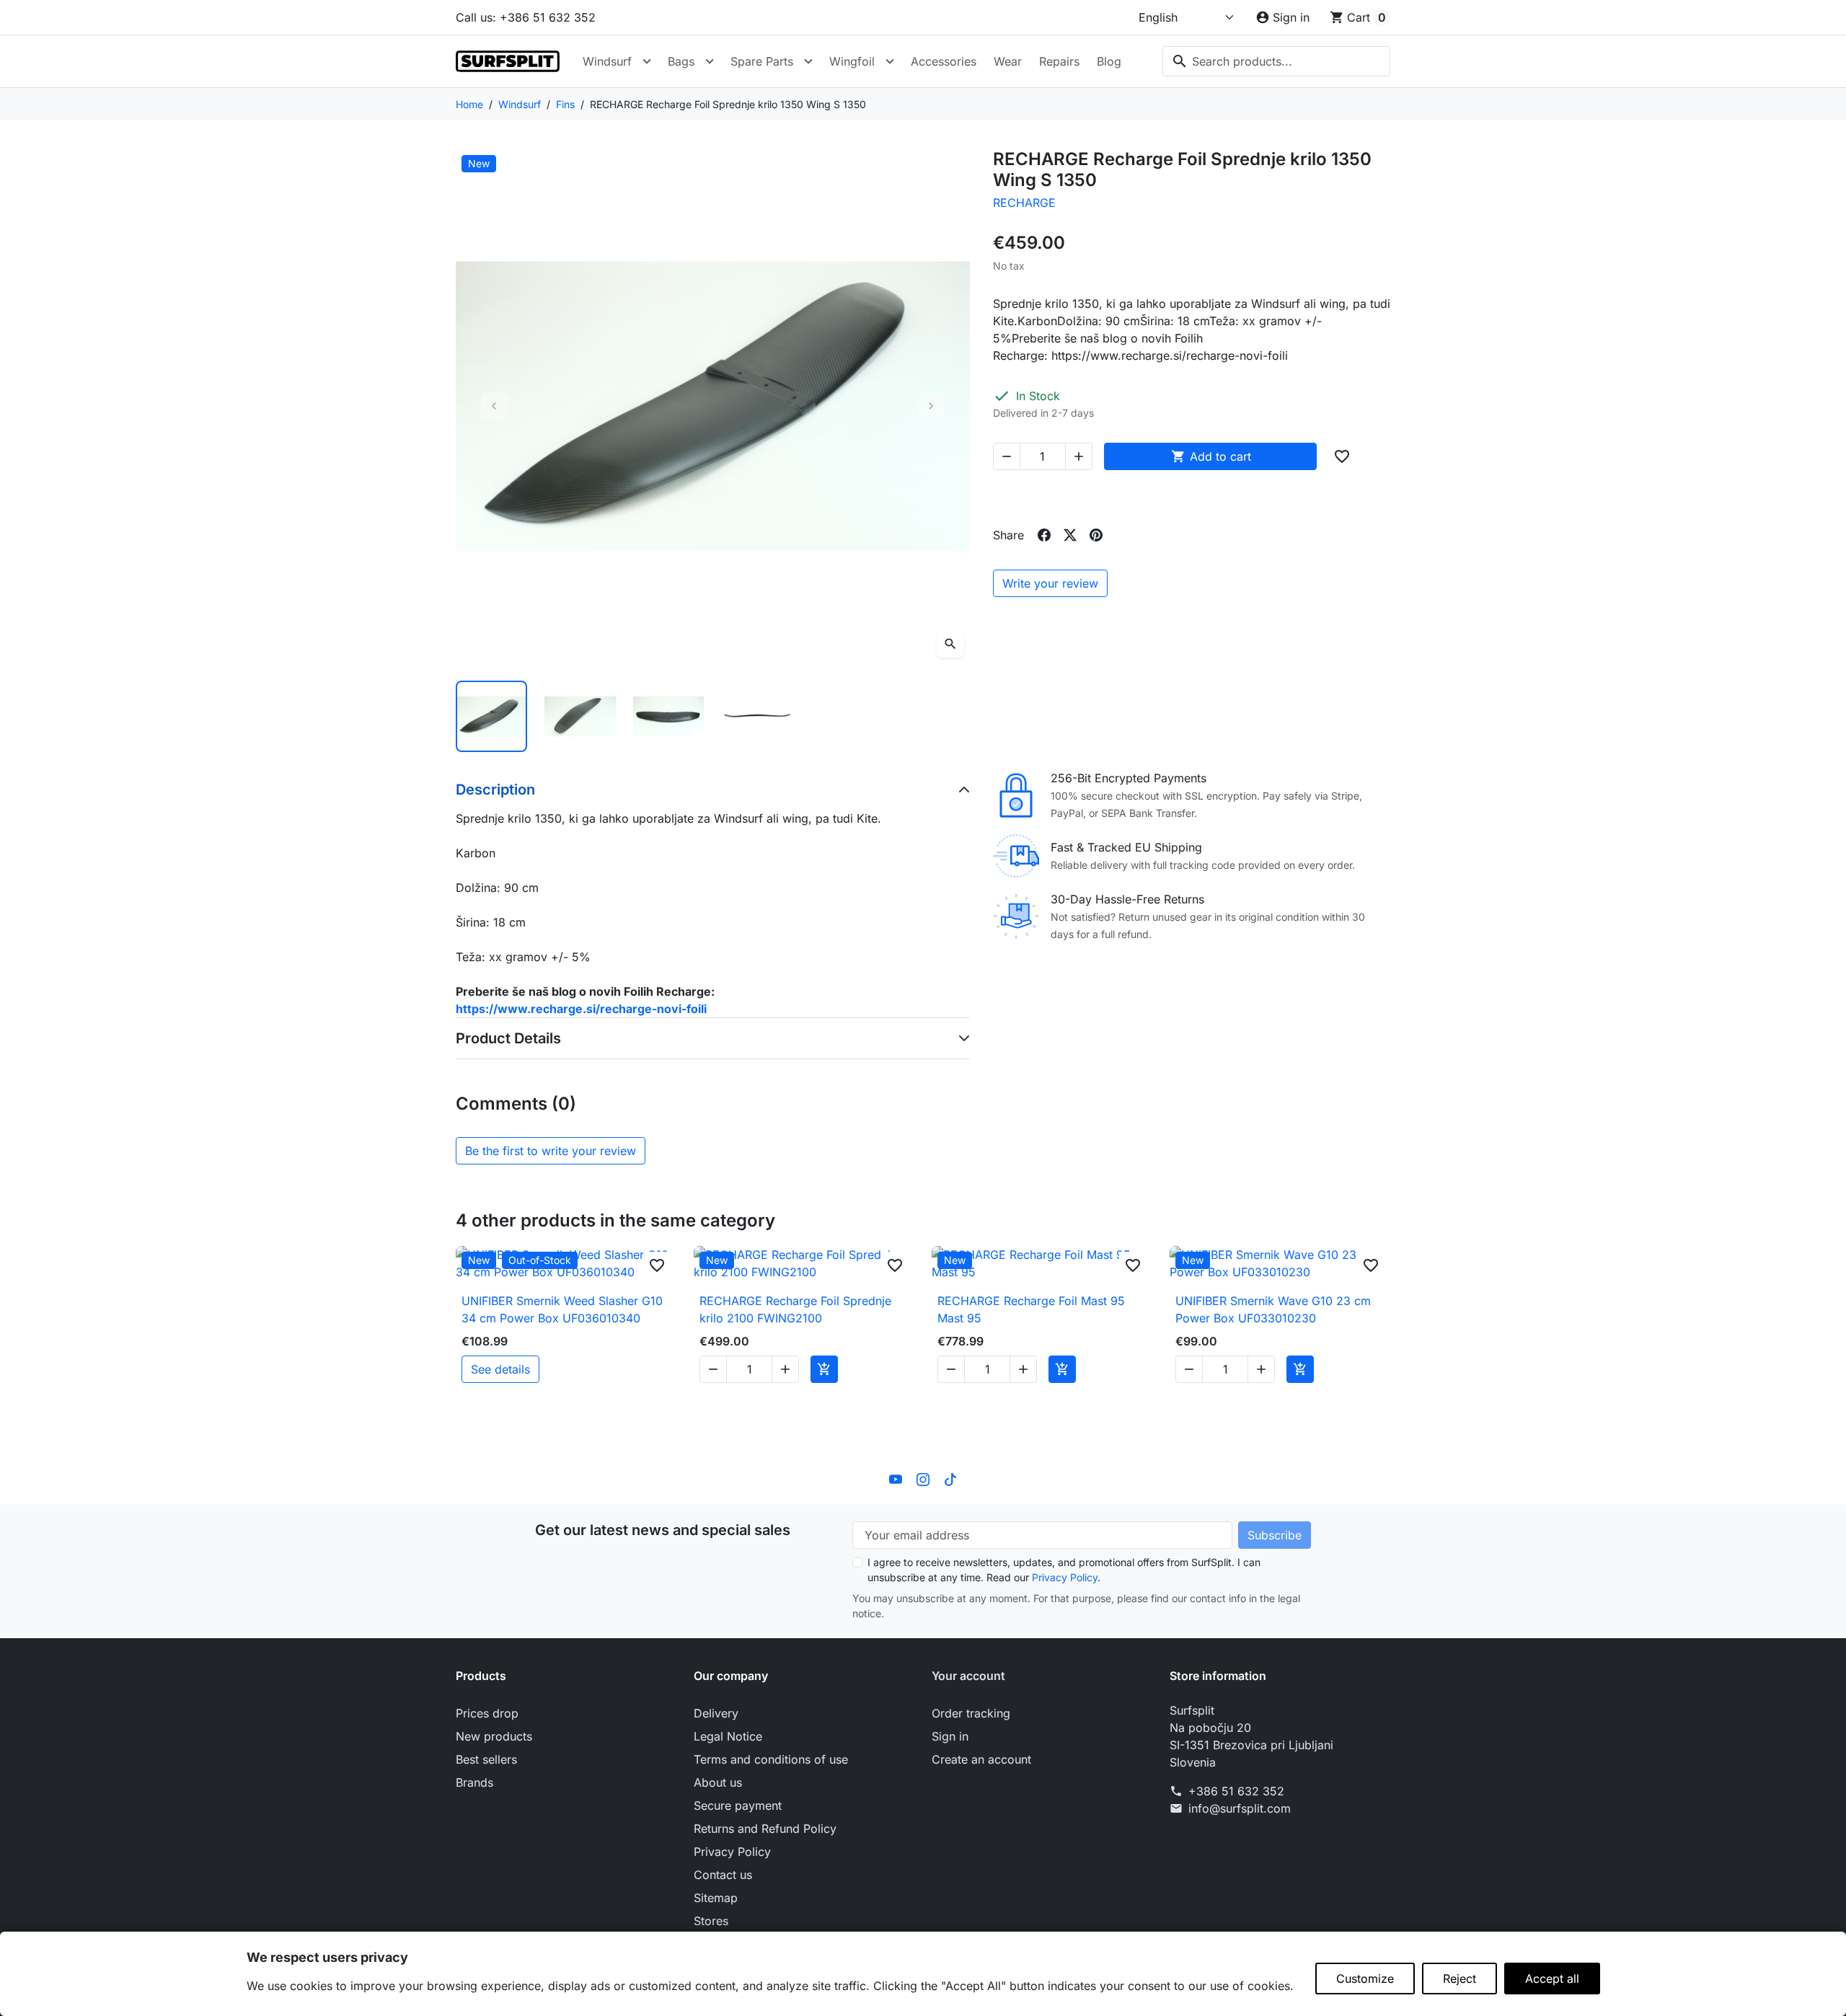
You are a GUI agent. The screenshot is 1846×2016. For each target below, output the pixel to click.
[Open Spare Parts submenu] (808, 61)
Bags (681, 61)
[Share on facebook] (1044, 535)
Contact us (723, 1875)
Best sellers (486, 1759)
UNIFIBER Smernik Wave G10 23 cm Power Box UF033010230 (1273, 1309)
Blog (1109, 61)
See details (500, 1369)
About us (718, 1782)
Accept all (1552, 1979)
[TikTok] (950, 1478)
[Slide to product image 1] (491, 716)
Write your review (1050, 583)
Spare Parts (762, 61)
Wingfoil (852, 61)
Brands (474, 1782)
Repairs (1059, 61)
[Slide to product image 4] (757, 716)
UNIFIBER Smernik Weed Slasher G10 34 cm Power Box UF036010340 (562, 1309)
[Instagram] (923, 1478)
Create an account (981, 1759)
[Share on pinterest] (1096, 535)
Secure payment (738, 1805)
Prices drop (487, 1713)
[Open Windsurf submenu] (647, 61)
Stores (711, 1921)
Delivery (716, 1713)
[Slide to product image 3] (669, 716)
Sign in (950, 1736)
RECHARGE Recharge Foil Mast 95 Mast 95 (1031, 1309)
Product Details (508, 1038)
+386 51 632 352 (1236, 1791)
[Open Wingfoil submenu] (890, 61)
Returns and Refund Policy (765, 1829)
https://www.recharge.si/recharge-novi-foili (581, 1009)
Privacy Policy (1065, 1577)
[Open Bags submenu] (710, 61)
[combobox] (1276, 61)
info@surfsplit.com (1240, 1808)
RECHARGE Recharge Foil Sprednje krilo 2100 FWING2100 (795, 1309)
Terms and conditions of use (771, 1759)
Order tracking (971, 1713)
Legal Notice (728, 1736)
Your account (968, 1676)
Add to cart (1211, 456)
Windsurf (607, 61)
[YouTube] (896, 1478)
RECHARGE (1024, 203)
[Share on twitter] (1070, 535)
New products (494, 1736)
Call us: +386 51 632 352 (526, 17)
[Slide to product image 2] (580, 716)
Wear (1008, 61)
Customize (1365, 1979)
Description (495, 790)
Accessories (944, 61)
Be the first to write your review (551, 1151)
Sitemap (716, 1898)
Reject (1459, 1979)
